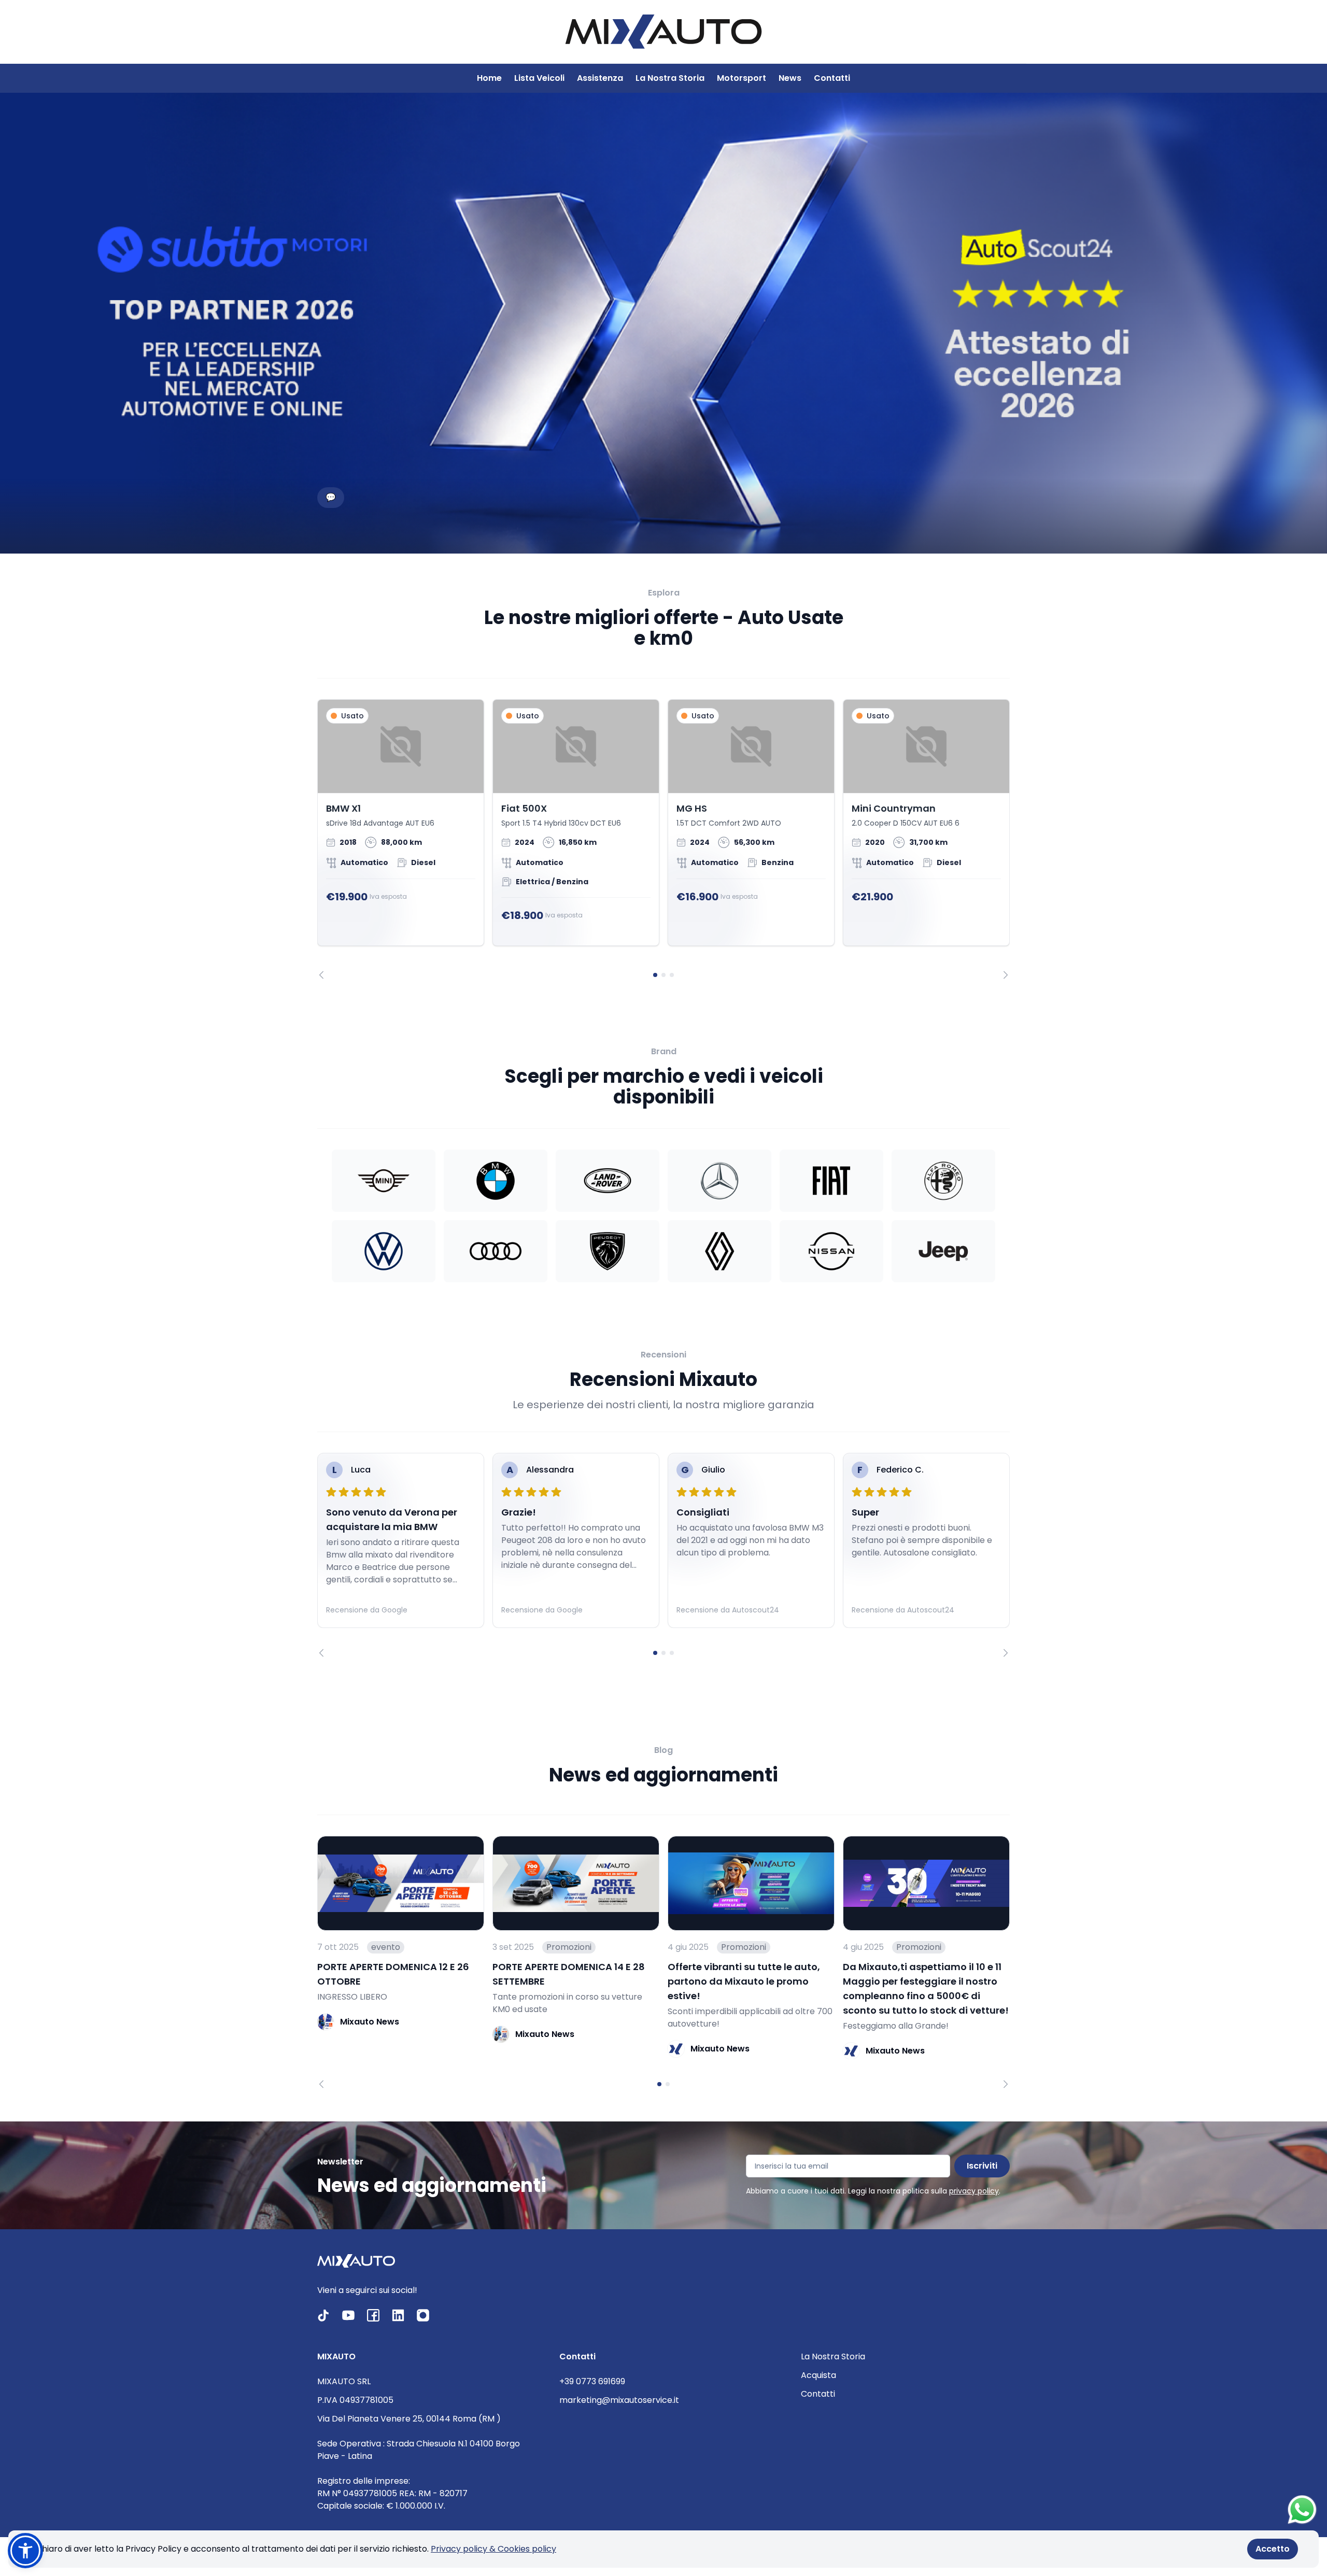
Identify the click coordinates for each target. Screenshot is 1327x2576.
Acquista (818, 2375)
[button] (25, 2551)
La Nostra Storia (670, 78)
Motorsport (742, 78)
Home (489, 78)
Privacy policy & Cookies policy (493, 2549)
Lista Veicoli (539, 78)
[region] (663, 839)
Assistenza (600, 78)
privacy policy (974, 2191)
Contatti (832, 78)
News (790, 78)
